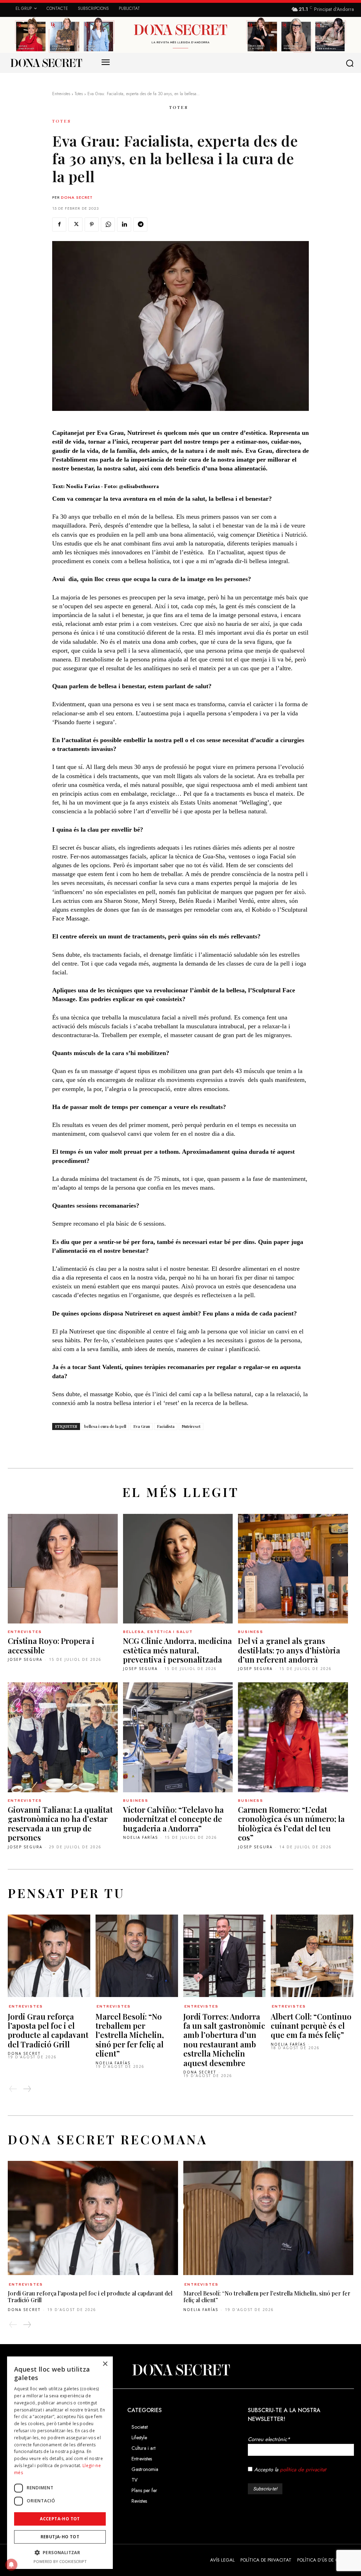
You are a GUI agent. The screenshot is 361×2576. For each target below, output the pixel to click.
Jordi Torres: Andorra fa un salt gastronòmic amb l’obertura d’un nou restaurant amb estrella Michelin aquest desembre (224, 2040)
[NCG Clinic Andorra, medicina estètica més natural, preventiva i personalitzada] (178, 1569)
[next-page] (27, 2089)
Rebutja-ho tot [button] (60, 2537)
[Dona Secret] (180, 2370)
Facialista (166, 1426)
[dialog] (60, 2463)
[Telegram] (140, 224)
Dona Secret (77, 197)
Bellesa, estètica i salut (158, 1632)
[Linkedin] (124, 224)
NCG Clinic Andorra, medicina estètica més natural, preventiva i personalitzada (178, 1650)
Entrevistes (61, 94)
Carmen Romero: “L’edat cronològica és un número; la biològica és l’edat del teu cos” (291, 1823)
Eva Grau (142, 1426)
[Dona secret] (46, 63)
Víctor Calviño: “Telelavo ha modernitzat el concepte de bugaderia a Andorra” (173, 1819)
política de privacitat (303, 2470)
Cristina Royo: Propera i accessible (51, 1645)
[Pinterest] (92, 224)
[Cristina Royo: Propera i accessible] (63, 1569)
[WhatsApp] (108, 224)
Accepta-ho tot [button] (60, 2519)
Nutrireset (191, 1426)
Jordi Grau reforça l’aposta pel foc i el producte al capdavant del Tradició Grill (48, 2030)
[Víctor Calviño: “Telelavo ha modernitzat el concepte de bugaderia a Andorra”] (178, 1737)
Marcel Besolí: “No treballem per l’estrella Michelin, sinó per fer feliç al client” (130, 2035)
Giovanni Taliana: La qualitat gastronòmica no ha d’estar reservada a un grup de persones (60, 1823)
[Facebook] (59, 224)
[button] (351, 63)
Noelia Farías (140, 1837)
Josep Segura (25, 1659)
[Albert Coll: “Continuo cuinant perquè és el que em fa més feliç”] (312, 1956)
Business (251, 1632)
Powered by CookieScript (60, 2561)
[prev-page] (13, 2089)
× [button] (105, 2364)
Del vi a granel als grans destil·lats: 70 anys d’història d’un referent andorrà (289, 1650)
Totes (79, 94)
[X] (75, 224)
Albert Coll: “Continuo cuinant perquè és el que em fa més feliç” (311, 2026)
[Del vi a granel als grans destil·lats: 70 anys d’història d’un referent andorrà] (293, 1569)
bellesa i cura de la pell (105, 1426)
